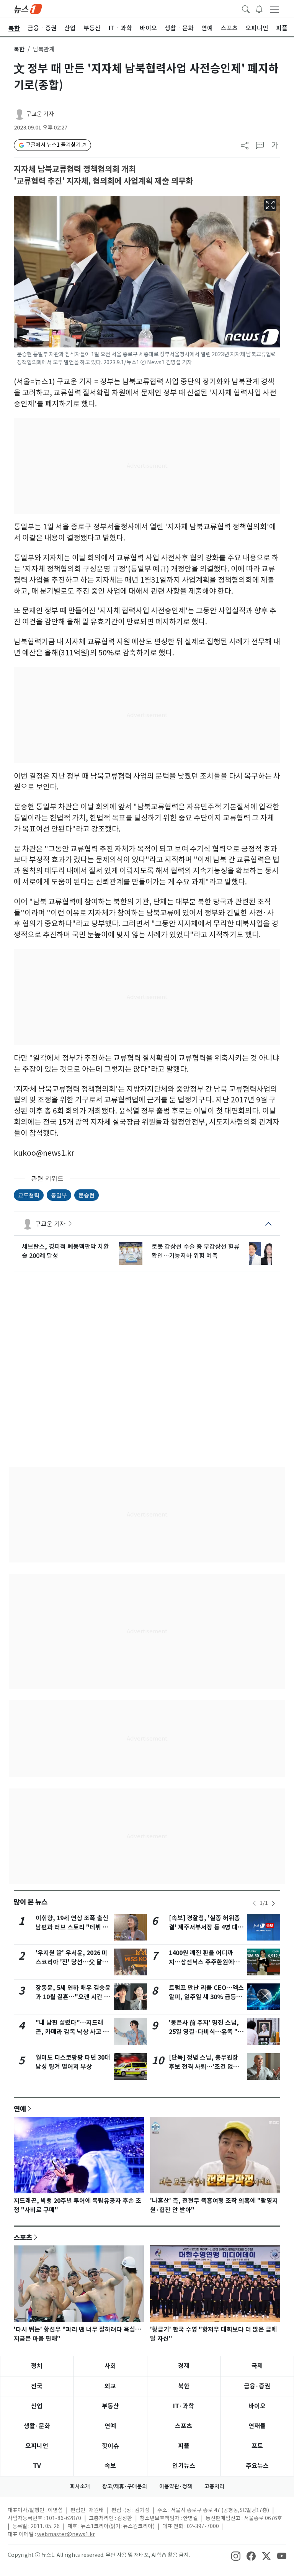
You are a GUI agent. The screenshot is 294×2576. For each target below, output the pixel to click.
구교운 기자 (40, 114)
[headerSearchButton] (246, 8)
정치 (37, 2366)
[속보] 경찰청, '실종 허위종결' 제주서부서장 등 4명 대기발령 (206, 1927)
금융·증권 (257, 2386)
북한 (19, 49)
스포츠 (23, 2237)
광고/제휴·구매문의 (125, 2486)
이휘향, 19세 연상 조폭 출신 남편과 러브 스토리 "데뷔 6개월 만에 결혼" (72, 1927)
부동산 (110, 2406)
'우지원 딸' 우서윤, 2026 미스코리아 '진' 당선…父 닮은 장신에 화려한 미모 (72, 1962)
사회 (110, 2366)
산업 (37, 2406)
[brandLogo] (28, 8)
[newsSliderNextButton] (273, 1903)
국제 (257, 2366)
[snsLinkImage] (236, 2556)
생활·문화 (37, 2426)
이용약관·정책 (176, 2486)
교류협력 (29, 1195)
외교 (110, 2386)
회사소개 (80, 2486)
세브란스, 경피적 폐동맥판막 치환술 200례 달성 (65, 1251)
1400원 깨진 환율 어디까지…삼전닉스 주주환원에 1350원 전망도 (201, 1962)
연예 (20, 2109)
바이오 (257, 2406)
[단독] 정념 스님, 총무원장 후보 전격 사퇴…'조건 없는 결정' (204, 2067)
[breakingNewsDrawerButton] (259, 8)
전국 (37, 2386)
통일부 (59, 1195)
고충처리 (214, 2486)
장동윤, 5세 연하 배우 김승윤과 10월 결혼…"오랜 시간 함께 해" (73, 1997)
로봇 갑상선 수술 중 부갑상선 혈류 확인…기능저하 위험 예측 (196, 1251)
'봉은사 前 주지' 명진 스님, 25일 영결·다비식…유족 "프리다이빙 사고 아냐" (206, 2032)
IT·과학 (184, 2406)
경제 (184, 2366)
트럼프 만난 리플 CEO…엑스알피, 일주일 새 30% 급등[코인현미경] (206, 1997)
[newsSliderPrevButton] (254, 1903)
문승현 (87, 1195)
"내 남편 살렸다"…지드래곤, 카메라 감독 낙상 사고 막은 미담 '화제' (72, 2032)
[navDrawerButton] (274, 9)
